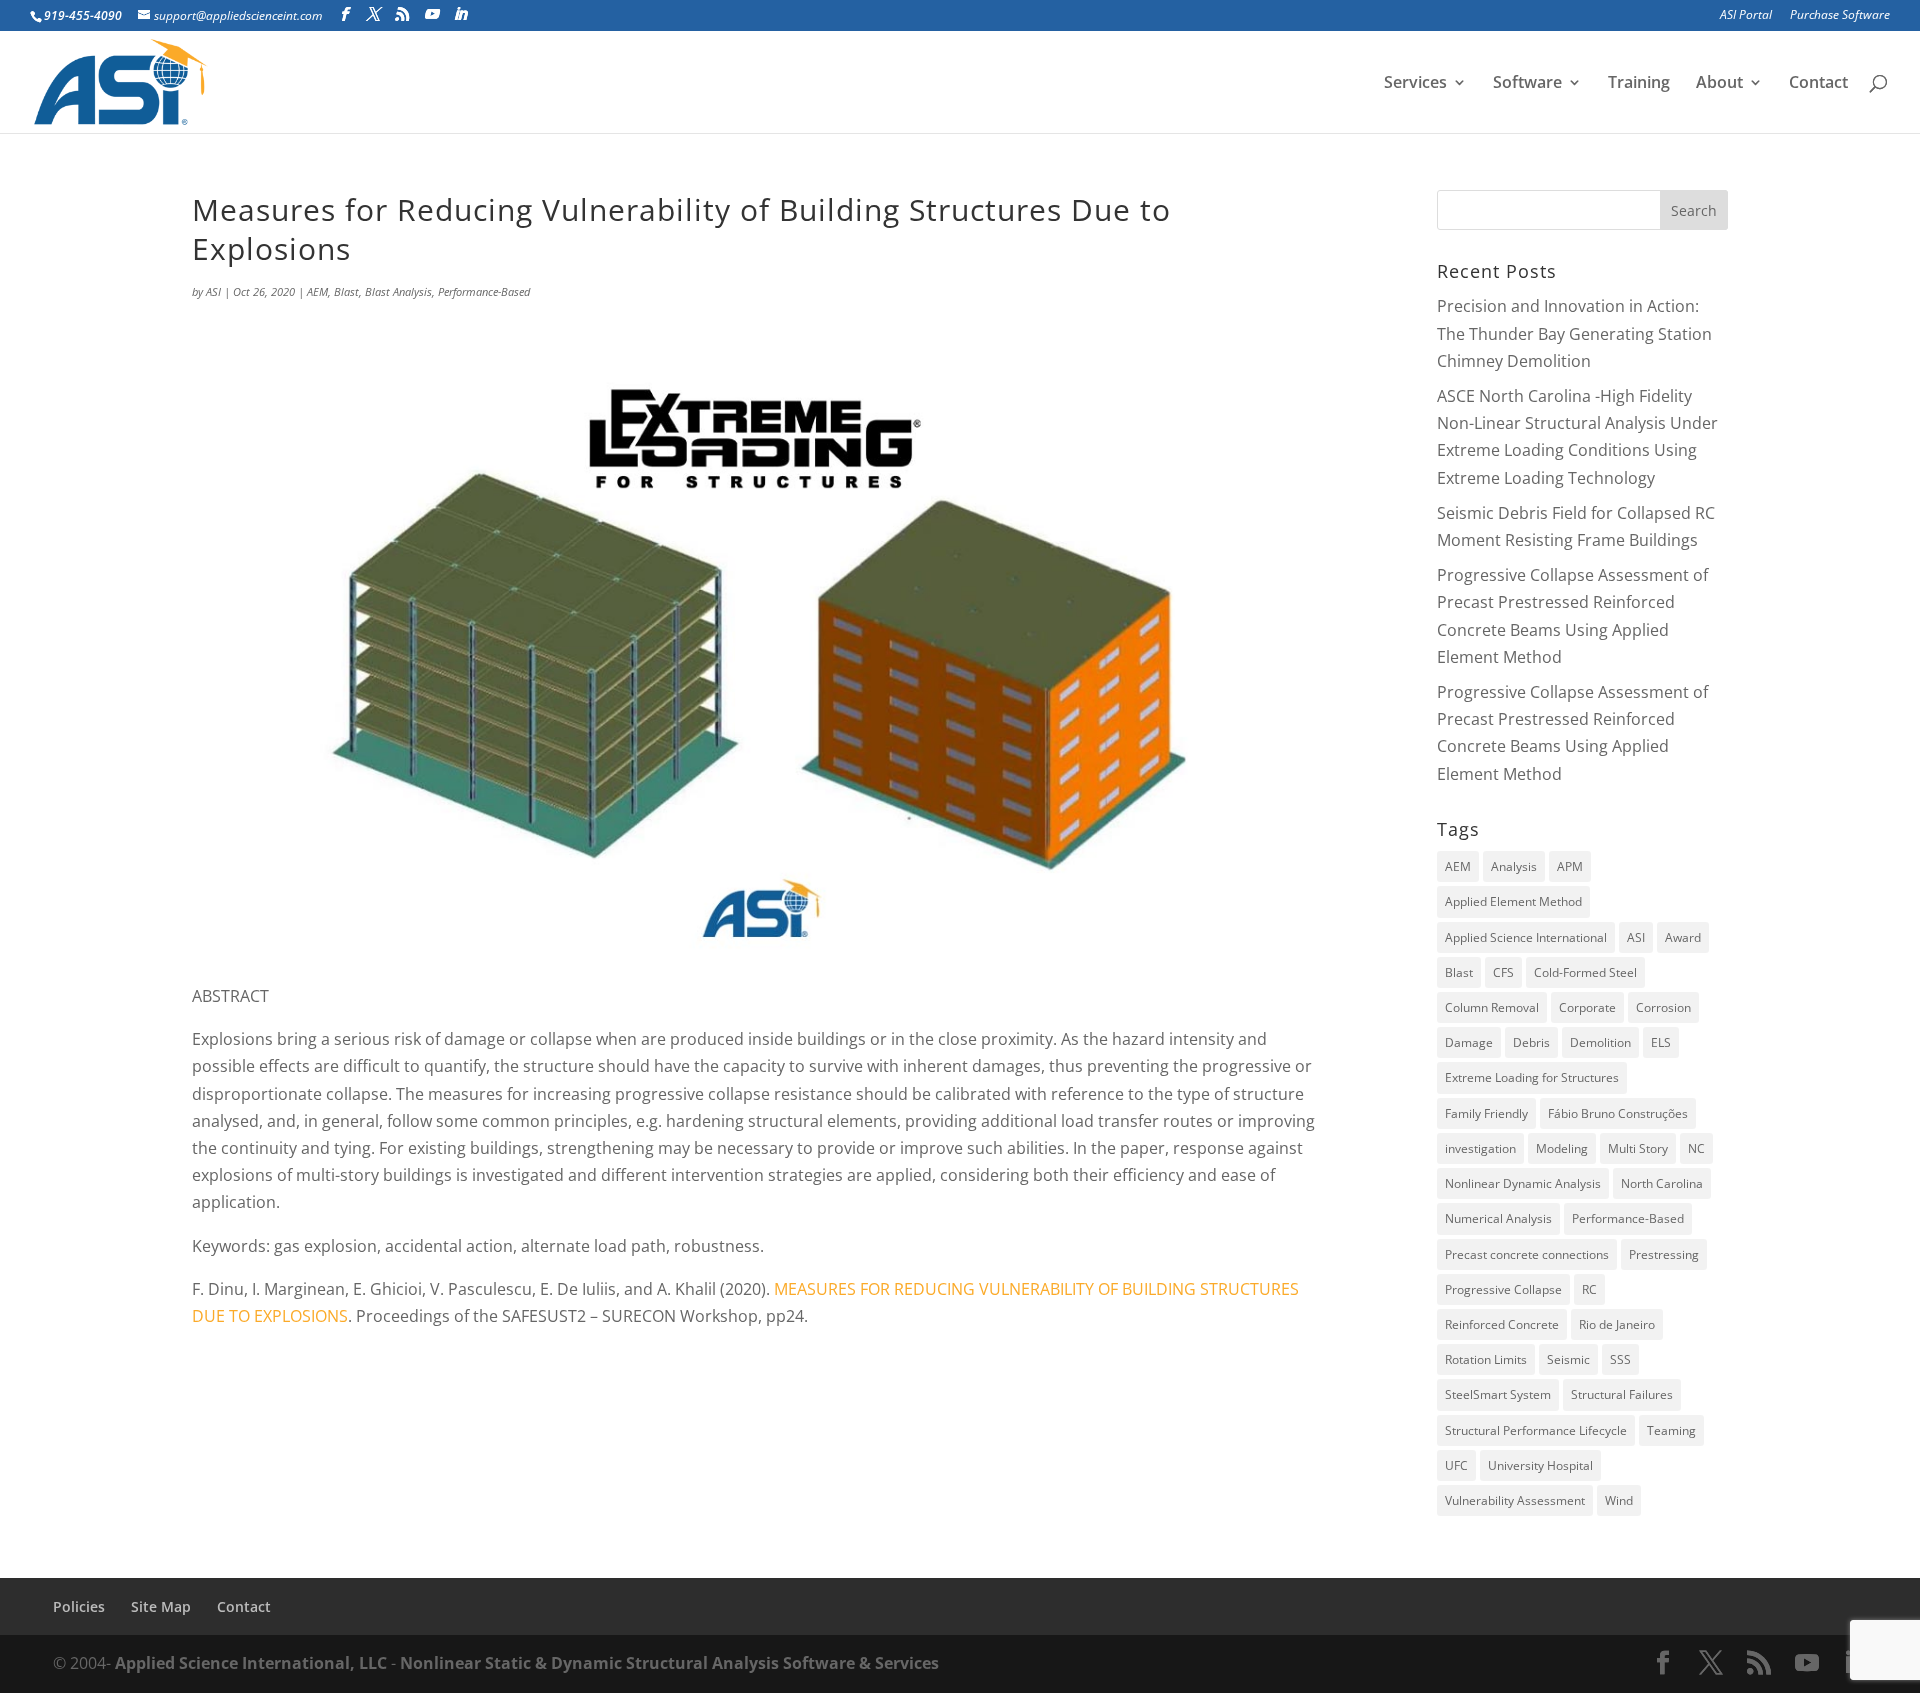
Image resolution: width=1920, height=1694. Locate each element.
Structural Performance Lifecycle (1536, 1430)
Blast (346, 291)
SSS (1620, 1359)
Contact (1818, 84)
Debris (1531, 1042)
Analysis (1514, 866)
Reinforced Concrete (1502, 1324)
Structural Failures (1622, 1394)
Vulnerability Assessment (1515, 1500)
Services (1415, 84)
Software (1527, 84)
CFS (1503, 972)
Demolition (1600, 1042)
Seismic (1568, 1359)
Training (1639, 84)
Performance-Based (484, 291)
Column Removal (1492, 1007)
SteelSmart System (1498, 1394)
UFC (1456, 1465)
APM (1570, 866)
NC (1696, 1148)
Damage (1469, 1042)
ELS (1661, 1042)
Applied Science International (1526, 937)
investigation (1480, 1148)
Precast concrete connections (1527, 1254)
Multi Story (1638, 1148)
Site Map (161, 1606)
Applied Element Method (1513, 901)
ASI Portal (1746, 16)
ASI (213, 291)
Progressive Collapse (1503, 1289)
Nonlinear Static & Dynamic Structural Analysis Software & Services (669, 1663)
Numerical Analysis (1498, 1218)
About (1719, 84)
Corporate (1587, 1007)
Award (1683, 937)
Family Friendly (1486, 1113)
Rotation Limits (1486, 1359)
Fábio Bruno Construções (1618, 1113)
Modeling (1562, 1148)
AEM (317, 291)
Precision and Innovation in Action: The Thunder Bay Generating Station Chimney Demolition (1574, 333)
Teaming (1671, 1430)
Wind (1619, 1500)
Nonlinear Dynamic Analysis (1523, 1183)
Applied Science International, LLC (251, 1663)
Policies (79, 1606)
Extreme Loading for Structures (1532, 1077)
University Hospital (1540, 1465)
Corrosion (1663, 1007)
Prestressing (1664, 1254)
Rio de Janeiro (1617, 1324)
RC (1589, 1289)
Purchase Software (1840, 16)
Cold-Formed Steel (1585, 972)
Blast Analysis (398, 291)
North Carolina (1662, 1183)
